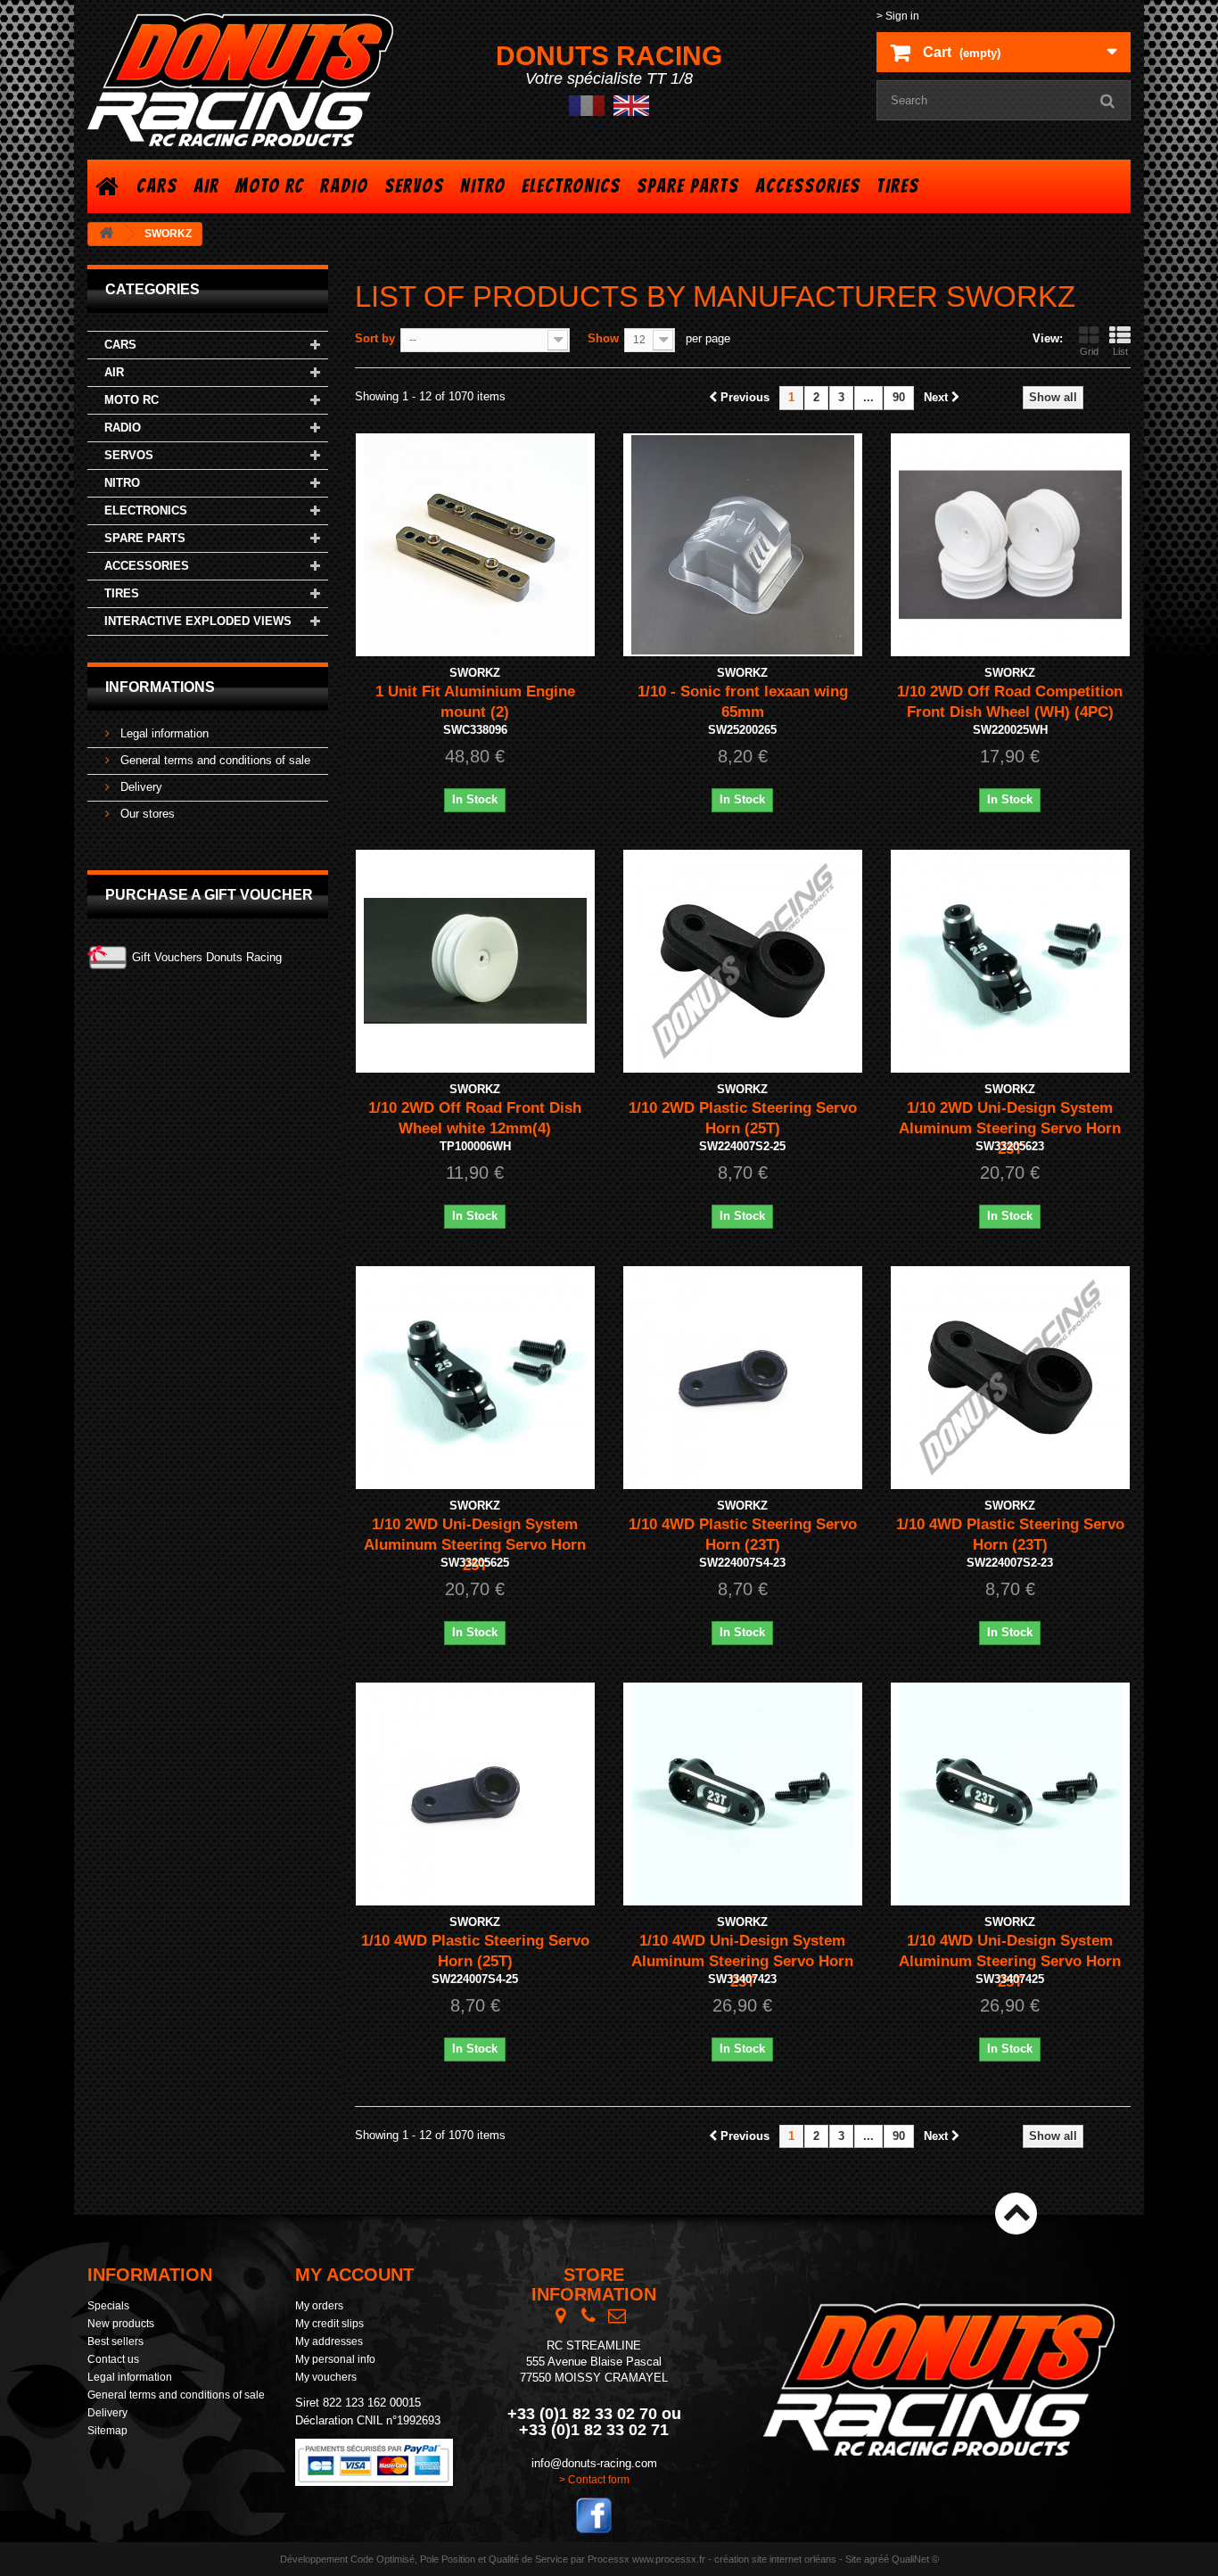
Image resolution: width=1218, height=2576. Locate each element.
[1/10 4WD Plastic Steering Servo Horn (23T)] (743, 1378)
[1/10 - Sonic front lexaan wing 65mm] (743, 545)
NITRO (483, 186)
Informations (160, 687)
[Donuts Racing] (252, 80)
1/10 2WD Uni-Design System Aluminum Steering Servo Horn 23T (1010, 1128)
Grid (1089, 351)
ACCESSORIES (808, 186)
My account (354, 2275)
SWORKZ (475, 673)
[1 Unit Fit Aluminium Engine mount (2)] (475, 545)
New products (121, 2324)
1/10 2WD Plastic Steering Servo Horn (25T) (743, 1118)
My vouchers (326, 2377)
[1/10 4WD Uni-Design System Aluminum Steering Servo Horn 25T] (1010, 1794)
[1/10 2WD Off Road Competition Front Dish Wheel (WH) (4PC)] (1010, 545)
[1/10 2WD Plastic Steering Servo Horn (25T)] (743, 961)
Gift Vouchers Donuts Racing (207, 957)
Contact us (113, 2359)
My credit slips (329, 2324)
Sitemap (107, 2431)
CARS (157, 186)
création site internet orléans (775, 2559)
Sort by (375, 338)
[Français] (587, 105)
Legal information (163, 733)
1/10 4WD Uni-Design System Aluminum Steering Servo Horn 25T (1010, 1961)
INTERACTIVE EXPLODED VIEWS (198, 621)
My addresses (329, 2341)
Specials (108, 2306)
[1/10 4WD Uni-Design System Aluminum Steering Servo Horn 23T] (743, 1794)
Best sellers (115, 2341)
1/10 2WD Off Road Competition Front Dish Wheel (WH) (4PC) (1010, 702)
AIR (206, 186)
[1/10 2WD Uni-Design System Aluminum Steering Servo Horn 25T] (475, 1378)
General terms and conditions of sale (214, 760)
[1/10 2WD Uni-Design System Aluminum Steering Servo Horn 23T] (1010, 961)
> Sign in (898, 16)
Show (603, 338)
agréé (876, 2559)
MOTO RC (270, 186)
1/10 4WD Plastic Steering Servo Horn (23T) (743, 1535)
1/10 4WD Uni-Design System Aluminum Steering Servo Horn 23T (742, 1961)
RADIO (344, 186)
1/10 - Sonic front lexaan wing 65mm (743, 702)
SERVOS (414, 186)
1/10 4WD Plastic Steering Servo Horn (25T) (475, 1951)
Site (853, 2559)
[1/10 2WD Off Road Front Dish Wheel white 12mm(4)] (475, 961)
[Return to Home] (106, 234)
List (1120, 351)
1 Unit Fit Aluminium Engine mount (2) (475, 702)
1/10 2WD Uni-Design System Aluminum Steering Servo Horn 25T (475, 1545)
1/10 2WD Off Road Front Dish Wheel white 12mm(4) (475, 1118)
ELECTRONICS (571, 186)
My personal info (335, 2359)
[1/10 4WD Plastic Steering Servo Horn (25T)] (475, 1794)
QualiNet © (915, 2559)
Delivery (140, 787)
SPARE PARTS (688, 186)
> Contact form (594, 2480)
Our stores (146, 814)
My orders (319, 2306)
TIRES (898, 186)
